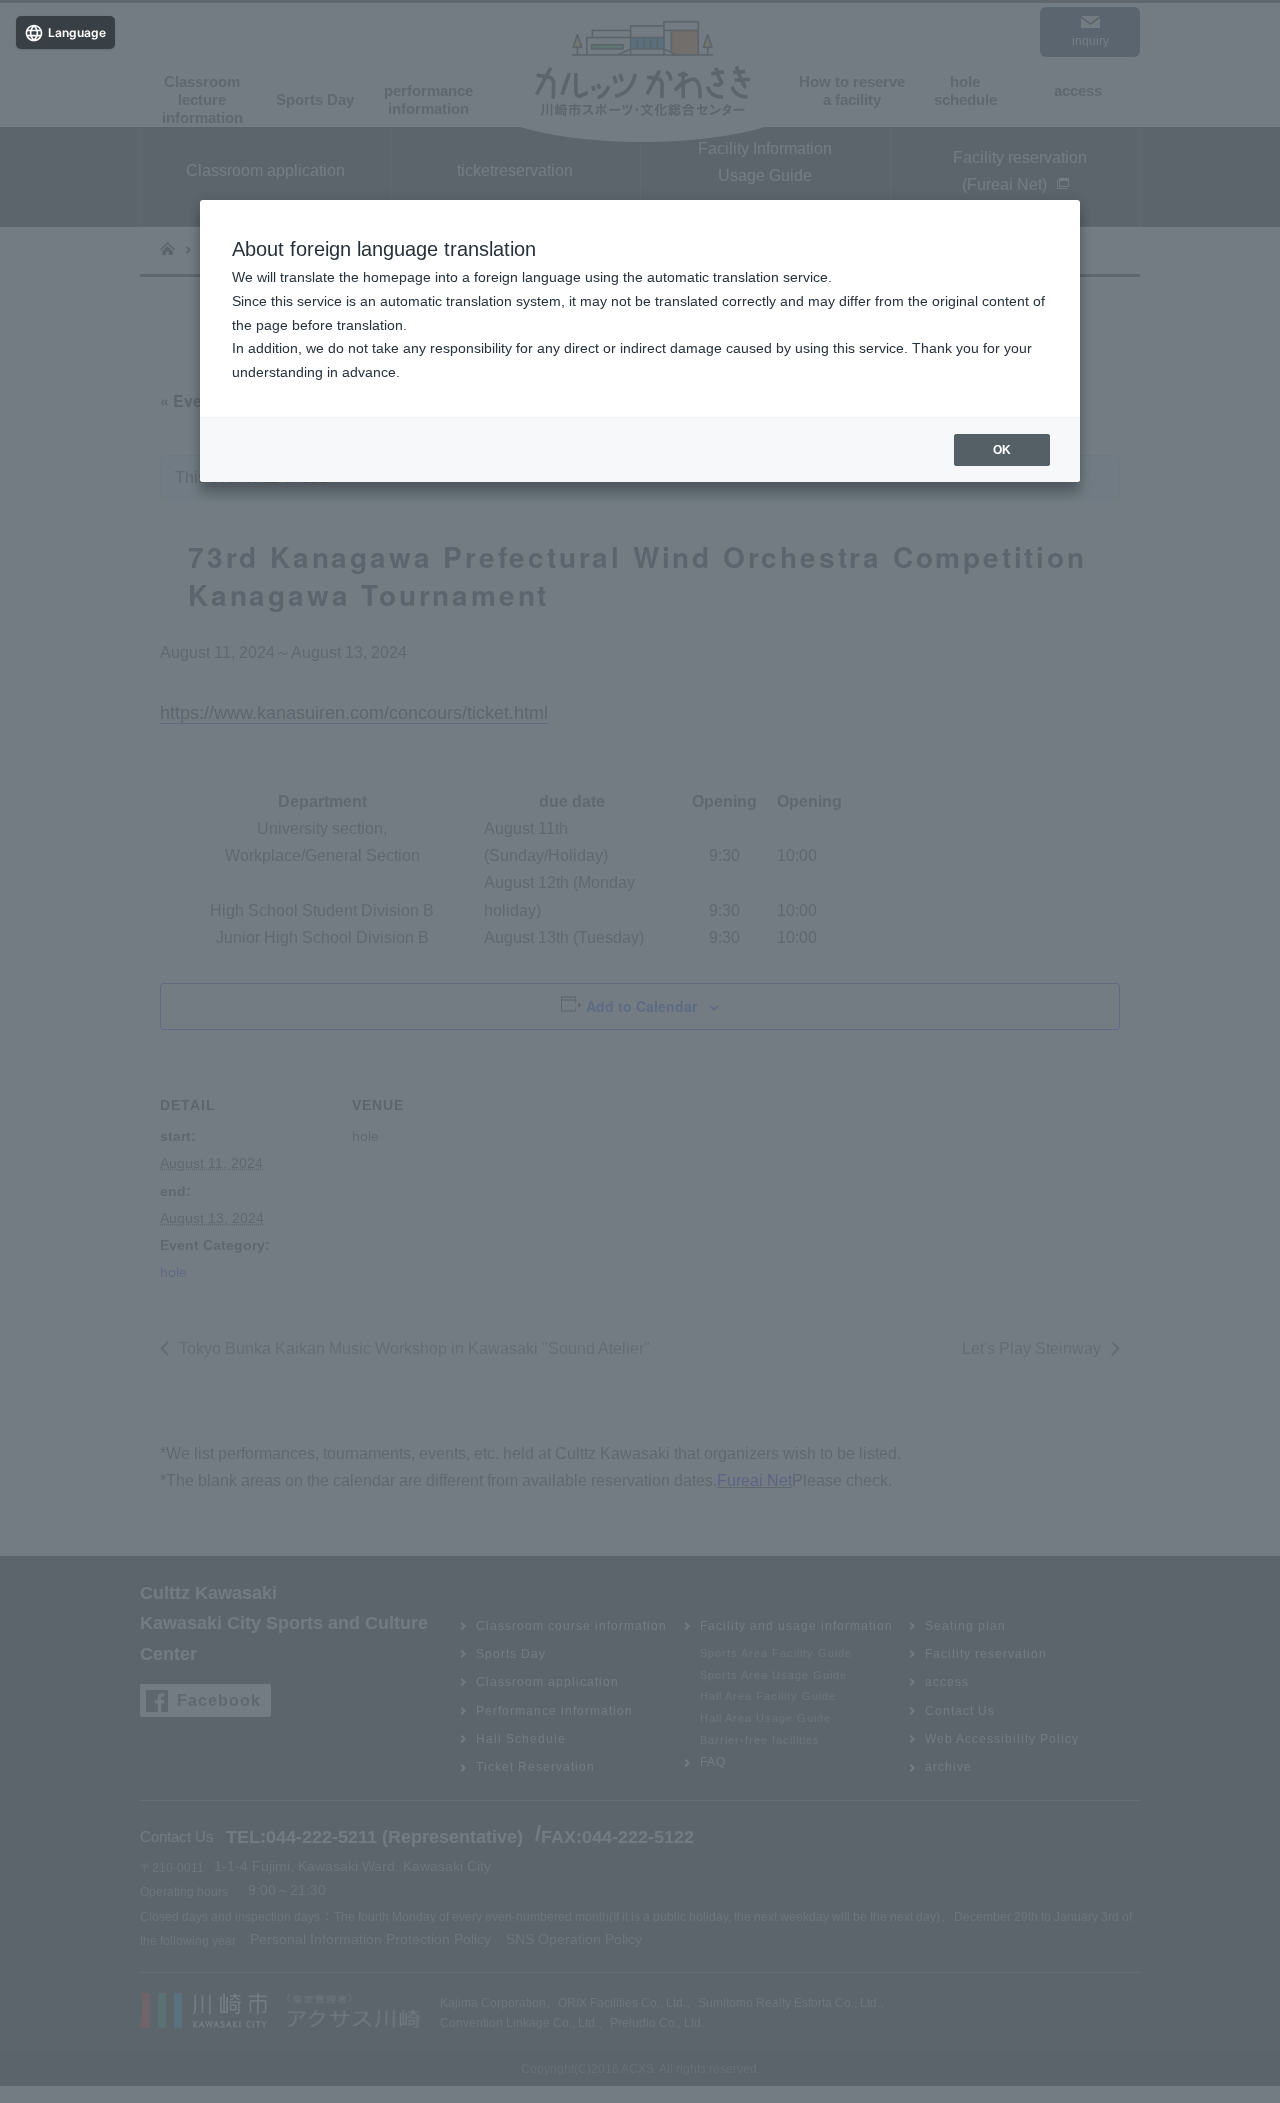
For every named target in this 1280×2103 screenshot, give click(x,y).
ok (1002, 450)
